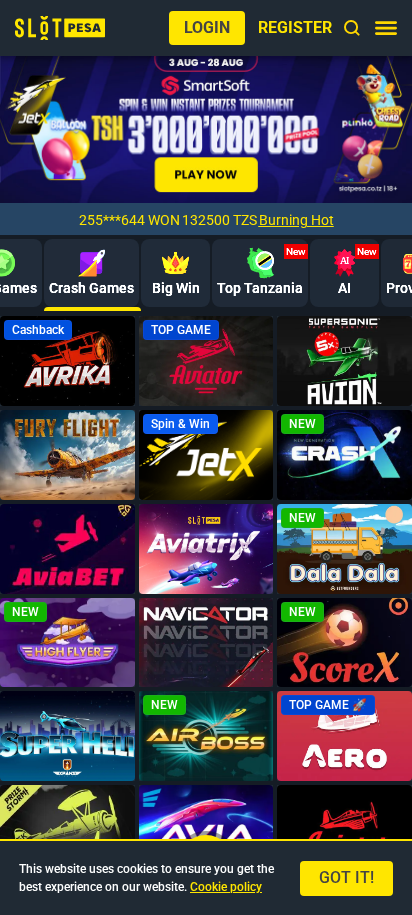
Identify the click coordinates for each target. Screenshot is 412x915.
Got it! (346, 877)
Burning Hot (296, 220)
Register (295, 27)
